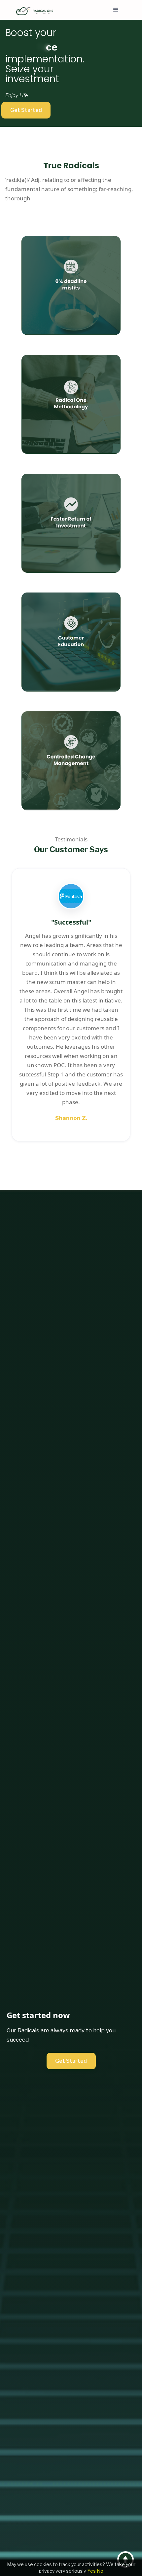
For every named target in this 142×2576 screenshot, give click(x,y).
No (100, 2571)
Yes (92, 2571)
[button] (116, 10)
